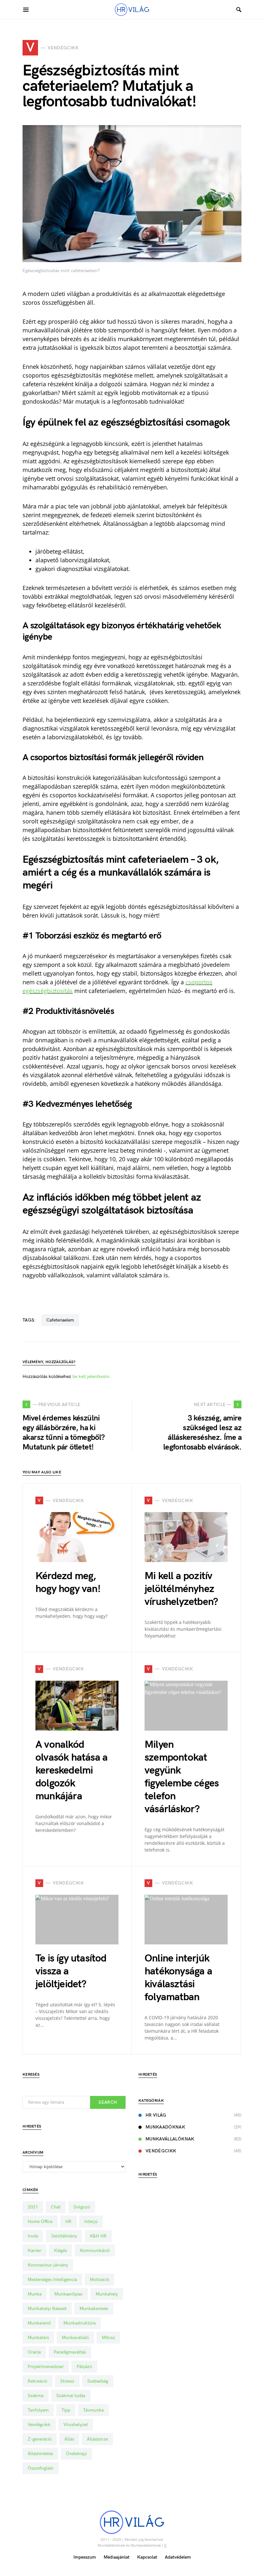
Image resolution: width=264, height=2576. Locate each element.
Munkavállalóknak (170, 2139)
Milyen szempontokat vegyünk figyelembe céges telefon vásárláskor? (182, 1777)
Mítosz (108, 2338)
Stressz (67, 2381)
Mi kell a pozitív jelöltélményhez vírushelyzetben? (181, 1589)
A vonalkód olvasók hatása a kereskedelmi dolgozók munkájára (71, 1770)
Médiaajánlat (117, 2557)
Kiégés (61, 2251)
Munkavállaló (75, 2338)
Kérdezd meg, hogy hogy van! (68, 1583)
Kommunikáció (95, 2251)
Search (108, 2102)
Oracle (34, 2352)
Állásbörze (97, 2439)
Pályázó (84, 2367)
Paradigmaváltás (70, 2352)
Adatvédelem (178, 2557)
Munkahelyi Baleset (47, 2309)
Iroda (33, 2236)
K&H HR (98, 2236)
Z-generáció (40, 2439)
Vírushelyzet (76, 2425)
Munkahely (107, 2294)
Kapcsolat (147, 2557)
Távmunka (93, 2410)
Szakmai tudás (71, 2396)
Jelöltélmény (64, 2236)
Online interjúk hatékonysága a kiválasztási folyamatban (178, 1978)
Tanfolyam (38, 2410)
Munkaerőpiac (69, 2294)
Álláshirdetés (40, 2454)
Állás (69, 2439)
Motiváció (99, 2280)
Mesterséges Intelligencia (52, 2280)
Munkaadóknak (165, 2127)
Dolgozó (82, 2207)
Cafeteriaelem (60, 1320)
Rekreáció (38, 2381)
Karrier (34, 2251)
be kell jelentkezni (91, 1376)
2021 (33, 2207)
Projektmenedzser (46, 2367)
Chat (56, 2207)
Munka (35, 2294)
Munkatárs (38, 2338)
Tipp (66, 2410)
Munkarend (39, 2323)
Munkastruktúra (80, 2323)
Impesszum (85, 2557)
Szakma (36, 2396)
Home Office (40, 2222)
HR (68, 2222)
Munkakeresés (94, 2309)
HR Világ (156, 2115)
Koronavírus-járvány (48, 2265)
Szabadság (98, 2381)
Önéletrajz (76, 2454)
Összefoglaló (41, 2468)
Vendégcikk (39, 2425)
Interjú (91, 2222)
